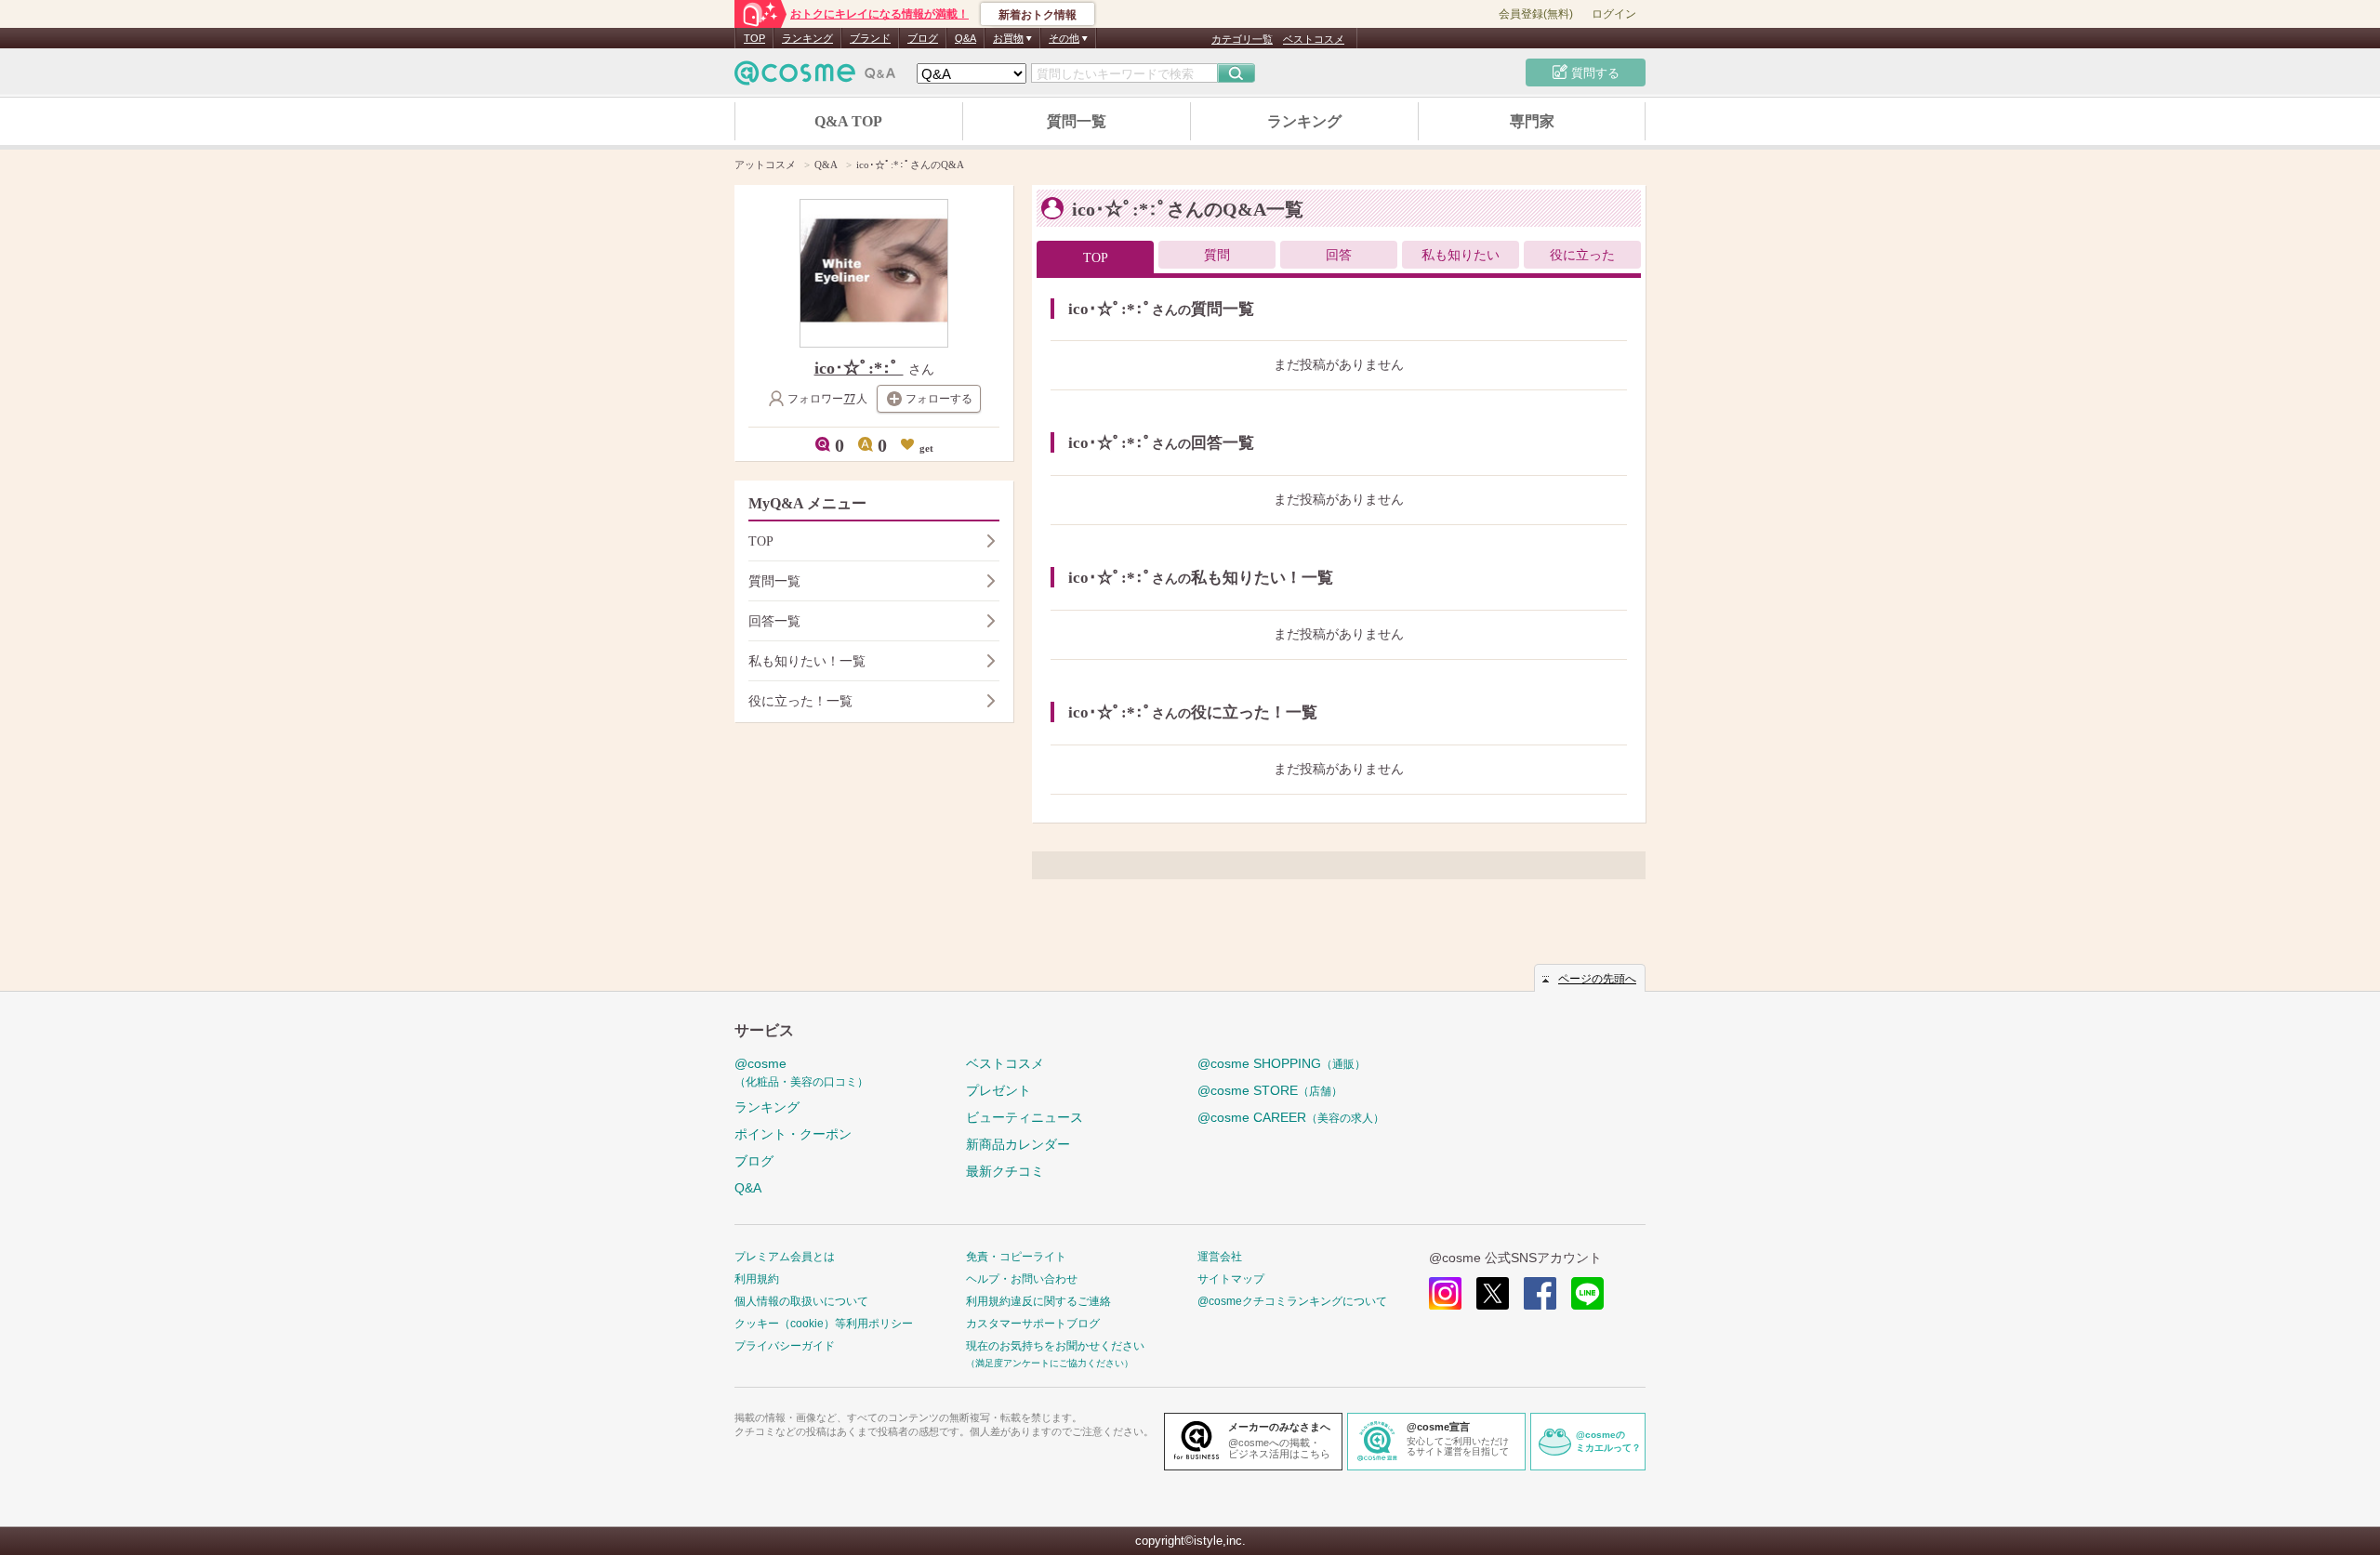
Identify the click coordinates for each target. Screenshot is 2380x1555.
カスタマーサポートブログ (1033, 1324)
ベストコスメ (1314, 39)
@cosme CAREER (1291, 1117)
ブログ (923, 38)
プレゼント (998, 1090)
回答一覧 (774, 621)
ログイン (1614, 14)
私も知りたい (1461, 255)
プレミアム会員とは (785, 1257)
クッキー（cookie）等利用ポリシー (824, 1324)
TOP (754, 38)
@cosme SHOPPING (1282, 1063)
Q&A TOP (848, 121)
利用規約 (757, 1279)
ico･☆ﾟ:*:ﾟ (859, 368)
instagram (1445, 1293)
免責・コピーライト (1016, 1257)
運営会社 (1220, 1257)
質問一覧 (1077, 121)
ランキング (807, 38)
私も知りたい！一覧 (807, 661)
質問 (1217, 255)
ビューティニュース (1025, 1117)
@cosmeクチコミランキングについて (1292, 1301)
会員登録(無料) (1536, 14)
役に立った (1582, 255)
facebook (1540, 1293)
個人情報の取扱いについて (801, 1301)
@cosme (801, 1072)
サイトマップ (1231, 1279)
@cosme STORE (1270, 1090)
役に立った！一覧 (800, 701)
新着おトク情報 (1038, 15)
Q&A (965, 38)
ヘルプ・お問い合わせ (1022, 1279)
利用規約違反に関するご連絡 (1038, 1301)
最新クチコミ (1005, 1171)
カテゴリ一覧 (1242, 39)
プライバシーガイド (785, 1346)
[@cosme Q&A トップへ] (815, 78)
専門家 (1532, 121)
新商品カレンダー (1018, 1144)
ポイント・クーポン (793, 1134)
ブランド (870, 38)
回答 (1339, 255)
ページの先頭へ (1597, 979)
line (1587, 1293)
